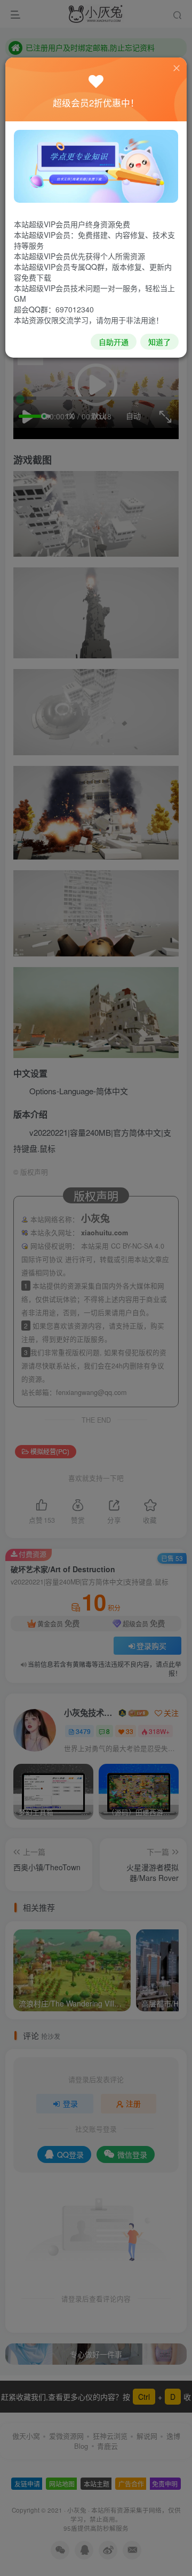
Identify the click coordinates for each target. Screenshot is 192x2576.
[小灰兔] (96, 165)
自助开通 (114, 342)
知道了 (159, 342)
